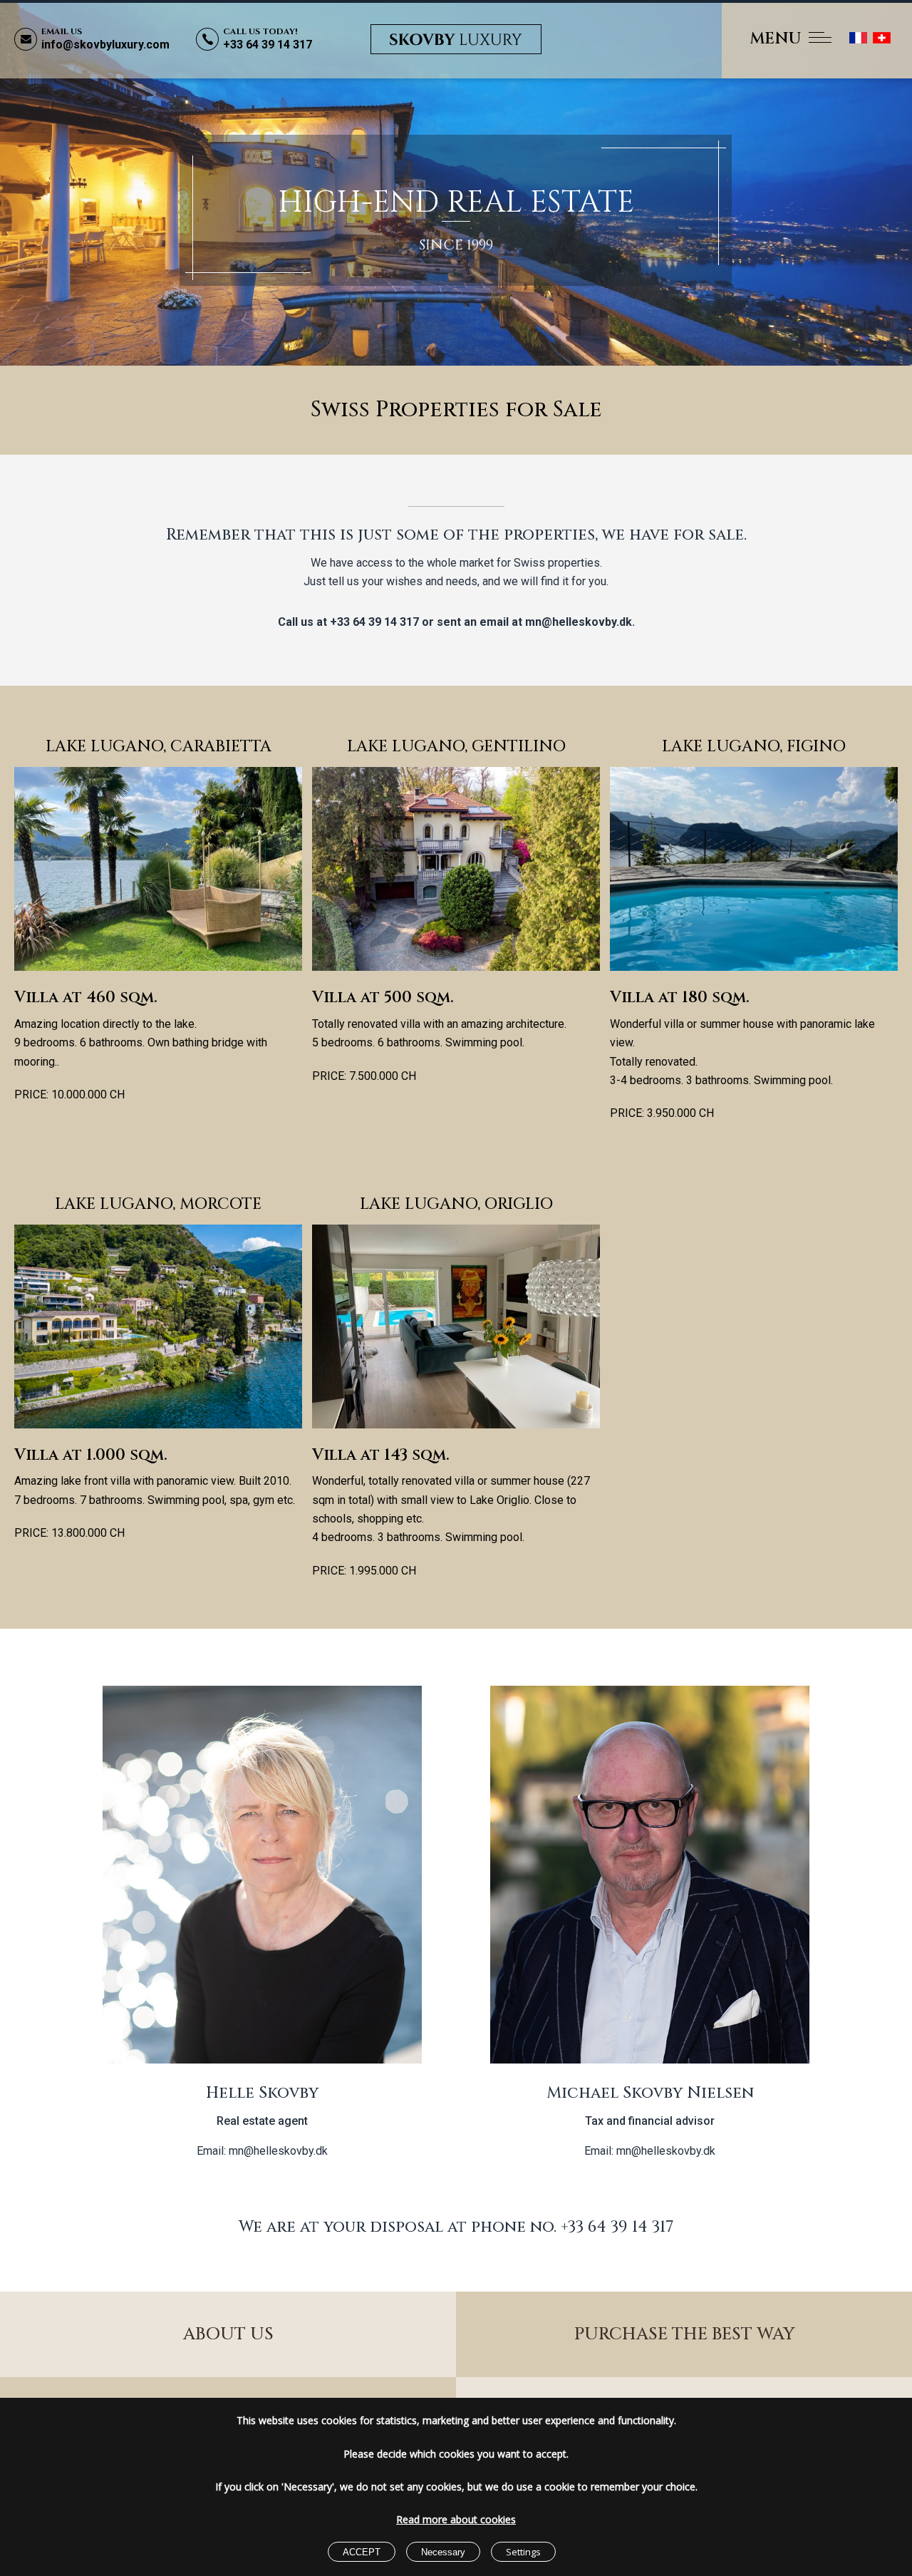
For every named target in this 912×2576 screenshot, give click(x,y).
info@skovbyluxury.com (105, 45)
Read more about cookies (456, 2519)
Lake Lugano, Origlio (456, 1204)
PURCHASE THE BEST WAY (684, 2334)
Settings (523, 2552)
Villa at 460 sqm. (86, 998)
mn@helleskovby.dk (579, 622)
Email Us (62, 31)
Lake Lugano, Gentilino (456, 747)
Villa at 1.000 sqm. (91, 1455)
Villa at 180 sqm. (680, 998)
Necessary (443, 2552)
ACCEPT (362, 2552)
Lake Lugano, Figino (754, 747)
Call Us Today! (260, 31)
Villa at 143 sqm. (381, 1455)
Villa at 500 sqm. (383, 998)
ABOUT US (228, 2334)
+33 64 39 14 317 (268, 45)
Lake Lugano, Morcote (158, 1204)
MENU (776, 39)
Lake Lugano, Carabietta (159, 747)
